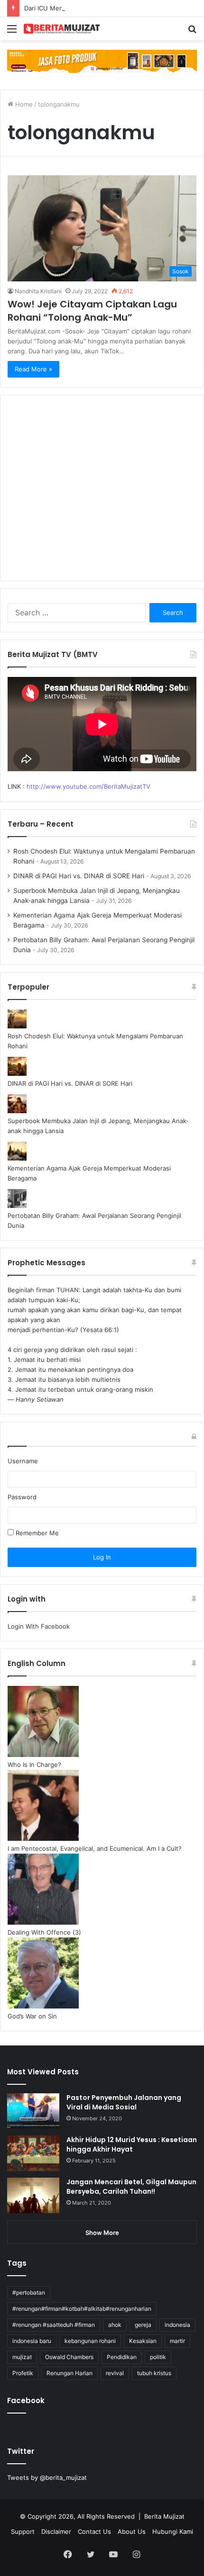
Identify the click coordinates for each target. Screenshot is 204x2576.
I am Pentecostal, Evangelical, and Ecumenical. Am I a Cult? (95, 1848)
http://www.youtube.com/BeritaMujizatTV (88, 786)
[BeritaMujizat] (62, 29)
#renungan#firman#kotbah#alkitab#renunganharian (82, 2309)
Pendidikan (122, 2357)
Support (23, 2531)
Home (23, 104)
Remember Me (36, 1533)
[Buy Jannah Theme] (102, 61)
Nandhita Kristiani (38, 291)
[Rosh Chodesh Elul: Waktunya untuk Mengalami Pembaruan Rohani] (17, 1026)
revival (115, 2373)
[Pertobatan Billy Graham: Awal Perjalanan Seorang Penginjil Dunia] (17, 1206)
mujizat (22, 2357)
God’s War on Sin (32, 2016)
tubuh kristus (154, 2373)
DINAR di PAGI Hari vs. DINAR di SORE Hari (79, 876)
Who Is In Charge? (34, 1765)
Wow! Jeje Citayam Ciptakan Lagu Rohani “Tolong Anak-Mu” (92, 311)
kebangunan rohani (90, 2341)
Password (22, 1497)
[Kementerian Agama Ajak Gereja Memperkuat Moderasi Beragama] (17, 1158)
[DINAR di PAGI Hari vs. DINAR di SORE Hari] (17, 1073)
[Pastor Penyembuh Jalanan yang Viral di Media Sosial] (33, 2111)
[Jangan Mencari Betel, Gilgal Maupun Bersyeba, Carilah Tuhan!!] (33, 2195)
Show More (102, 2233)
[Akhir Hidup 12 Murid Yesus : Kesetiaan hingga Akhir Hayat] (33, 2153)
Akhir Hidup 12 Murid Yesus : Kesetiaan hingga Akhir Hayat (132, 2144)
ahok (115, 2325)
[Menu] (12, 32)
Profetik (23, 2373)
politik (158, 2357)
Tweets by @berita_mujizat (47, 2477)
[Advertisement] (102, 494)
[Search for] (192, 32)
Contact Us (94, 2531)
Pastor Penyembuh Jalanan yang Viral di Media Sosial (124, 2102)
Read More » (33, 369)
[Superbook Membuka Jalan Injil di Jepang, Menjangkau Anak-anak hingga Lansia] (17, 1111)
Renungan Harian (70, 2373)
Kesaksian (143, 2341)
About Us (132, 2531)
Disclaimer (56, 2531)
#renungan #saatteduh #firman (54, 2325)
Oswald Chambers (69, 2357)
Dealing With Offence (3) (44, 1932)
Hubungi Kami (173, 2531)
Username (23, 1461)
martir (177, 2341)
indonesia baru (32, 2341)
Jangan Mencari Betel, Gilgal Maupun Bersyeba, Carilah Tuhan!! (131, 2187)
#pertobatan (29, 2292)
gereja (143, 2325)
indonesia (177, 2325)
